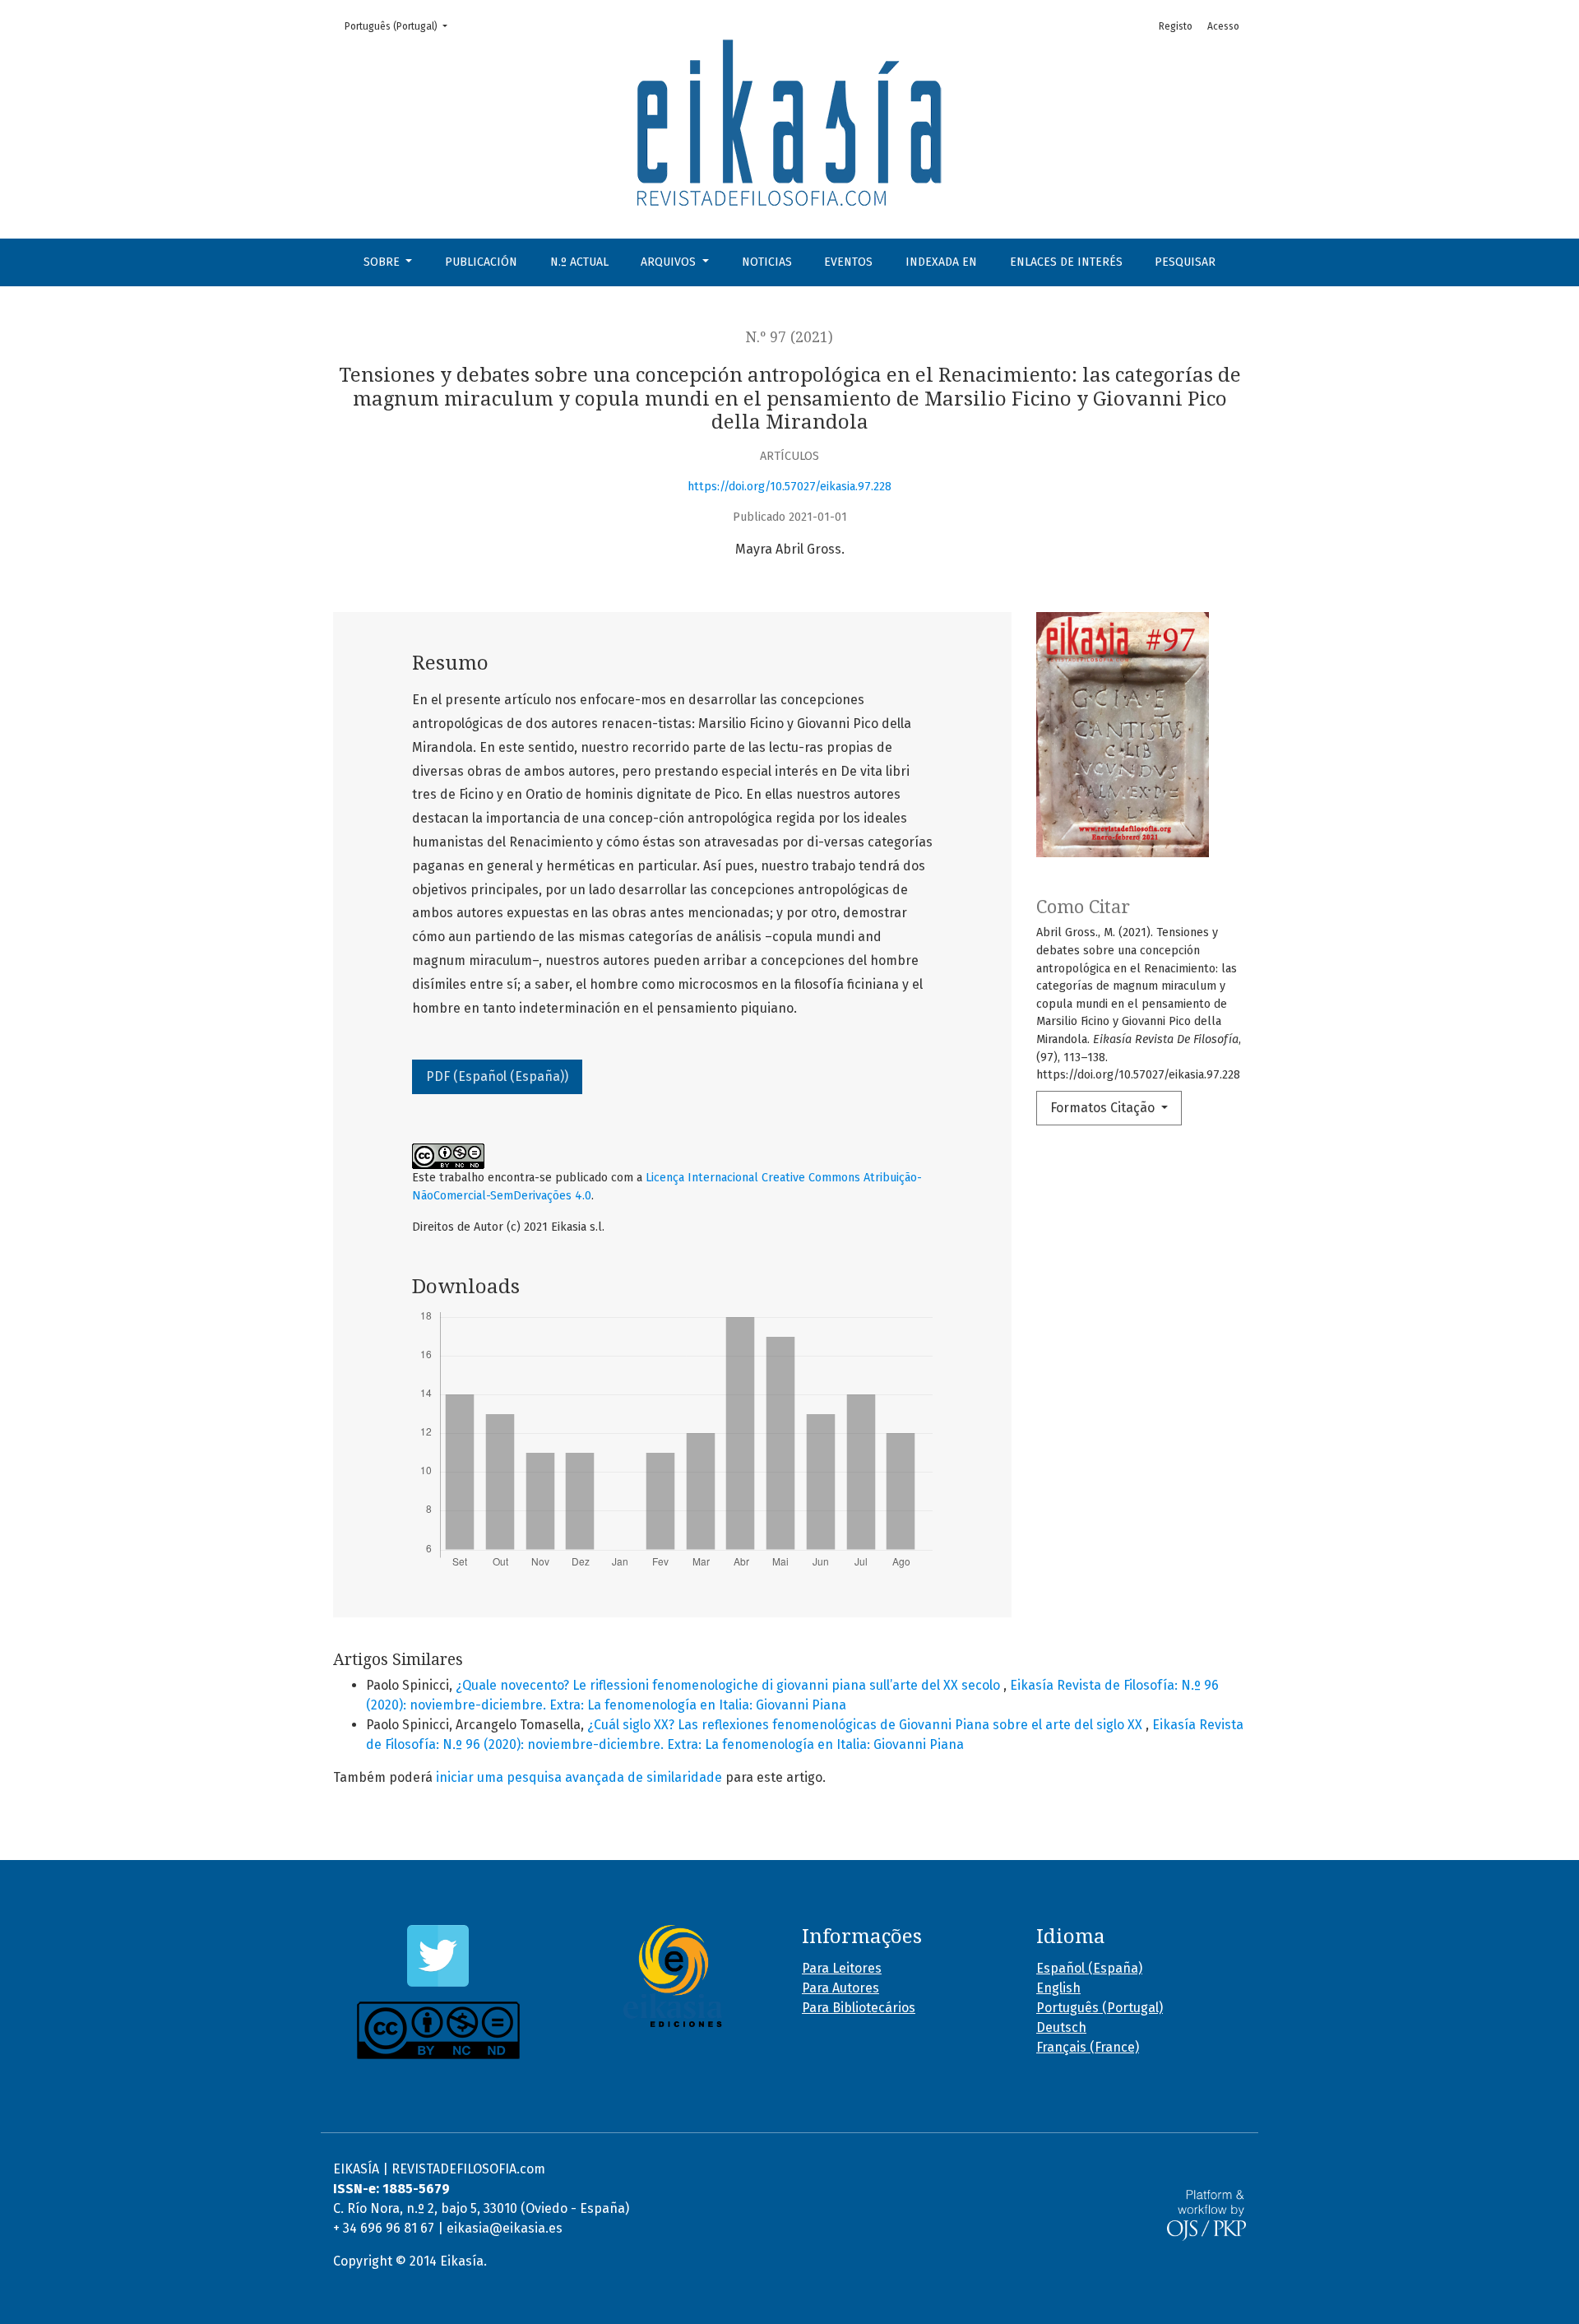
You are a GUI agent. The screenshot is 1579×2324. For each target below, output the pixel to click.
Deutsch (1061, 2027)
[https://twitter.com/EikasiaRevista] (438, 1956)
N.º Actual (579, 262)
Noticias (767, 262)
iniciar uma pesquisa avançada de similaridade (579, 1777)
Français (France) (1088, 2047)
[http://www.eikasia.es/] (672, 1976)
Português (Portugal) (401, 26)
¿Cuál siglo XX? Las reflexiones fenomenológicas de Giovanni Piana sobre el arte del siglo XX (866, 1725)
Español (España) (1089, 1968)
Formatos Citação (1104, 1108)
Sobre (383, 262)
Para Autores (840, 1988)
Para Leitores (842, 1968)
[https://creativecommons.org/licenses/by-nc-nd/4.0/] (438, 2030)
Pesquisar (1185, 262)
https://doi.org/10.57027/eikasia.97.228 (789, 487)
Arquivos (670, 262)
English (1058, 1988)
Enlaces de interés (1066, 262)
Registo (1176, 26)
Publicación (481, 262)
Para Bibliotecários (859, 2008)
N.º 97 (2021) (789, 337)
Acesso (1223, 26)
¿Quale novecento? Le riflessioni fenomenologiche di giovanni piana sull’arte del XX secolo (729, 1685)
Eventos (848, 262)
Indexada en (941, 262)
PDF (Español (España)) (497, 1076)
